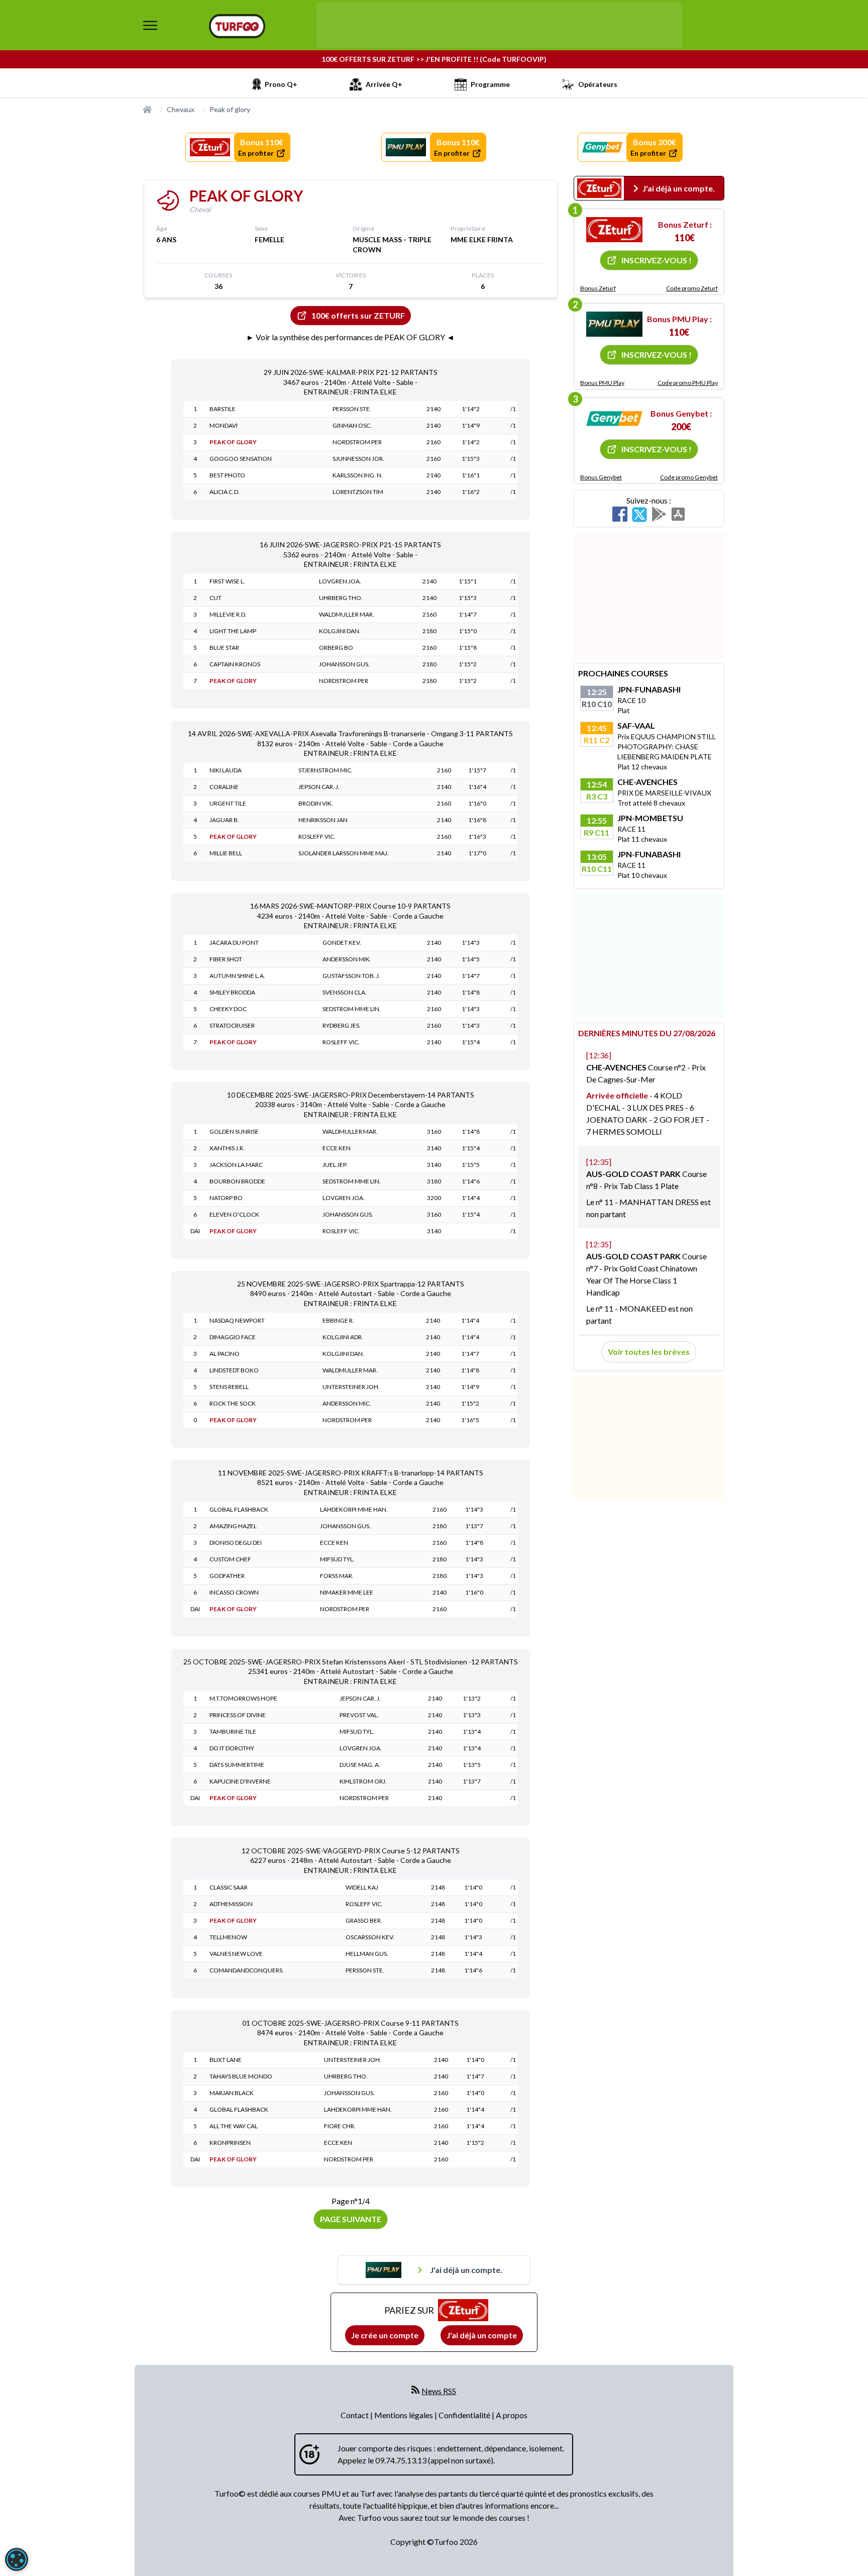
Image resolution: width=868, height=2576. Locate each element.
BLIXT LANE (226, 2060)
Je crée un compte (385, 2335)
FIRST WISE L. (227, 581)
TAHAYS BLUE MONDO (241, 2076)
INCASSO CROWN (234, 1592)
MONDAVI (224, 425)
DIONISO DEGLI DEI (236, 1543)
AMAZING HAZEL (233, 1526)
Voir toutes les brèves (649, 1352)
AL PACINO (225, 1354)
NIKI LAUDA (226, 770)
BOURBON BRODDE (237, 1181)
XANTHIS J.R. (227, 1148)
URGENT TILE (228, 803)
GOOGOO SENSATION (241, 459)
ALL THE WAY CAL (234, 2126)
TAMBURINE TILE (233, 1731)
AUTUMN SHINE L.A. (237, 976)
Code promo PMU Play (688, 383)
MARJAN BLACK (232, 2093)
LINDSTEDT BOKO (234, 1370)
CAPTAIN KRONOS (235, 664)
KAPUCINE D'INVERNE (240, 1781)
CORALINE (224, 787)
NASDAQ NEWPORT (237, 1320)
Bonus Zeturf (598, 288)
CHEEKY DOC (228, 1009)
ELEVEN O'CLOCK (234, 1214)
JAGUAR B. (224, 820)
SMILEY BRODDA (232, 992)
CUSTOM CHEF (230, 1559)
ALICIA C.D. (225, 492)
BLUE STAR (224, 648)
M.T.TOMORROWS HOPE (243, 1698)
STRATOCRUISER (232, 1025)
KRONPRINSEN (230, 2143)
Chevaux (181, 109)
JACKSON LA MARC (236, 1165)
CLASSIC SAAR (229, 1887)
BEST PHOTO (227, 475)
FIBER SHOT (226, 959)
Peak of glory (230, 109)
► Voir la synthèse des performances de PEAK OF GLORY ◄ (350, 337)
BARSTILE (223, 409)
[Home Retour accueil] (237, 26)
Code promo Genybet (689, 477)
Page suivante (351, 2219)
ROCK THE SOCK (233, 1403)
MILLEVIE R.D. (228, 614)
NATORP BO (226, 1198)
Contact (355, 2415)
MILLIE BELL (226, 853)
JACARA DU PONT (234, 943)
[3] (614, 419)
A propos (512, 2415)
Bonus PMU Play (602, 383)
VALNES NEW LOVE (236, 1954)
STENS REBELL (229, 1387)
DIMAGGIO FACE (233, 1337)
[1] (614, 230)
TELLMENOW (228, 1937)
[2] (614, 324)
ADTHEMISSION (231, 1904)
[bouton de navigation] (150, 25)
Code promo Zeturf (692, 288)
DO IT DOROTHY (232, 1748)
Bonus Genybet (601, 477)
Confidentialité (465, 2415)
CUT (215, 598)
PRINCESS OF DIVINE (238, 1715)
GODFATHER (227, 1576)
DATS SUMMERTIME (237, 1765)
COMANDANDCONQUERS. (247, 1970)
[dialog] (17, 2559)
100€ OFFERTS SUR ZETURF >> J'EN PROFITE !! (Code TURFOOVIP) (434, 59)
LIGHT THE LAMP (233, 631)
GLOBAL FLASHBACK (239, 1509)
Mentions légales (404, 2415)
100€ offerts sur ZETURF (358, 315)
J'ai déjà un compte (482, 2335)
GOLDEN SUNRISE (234, 1131)
